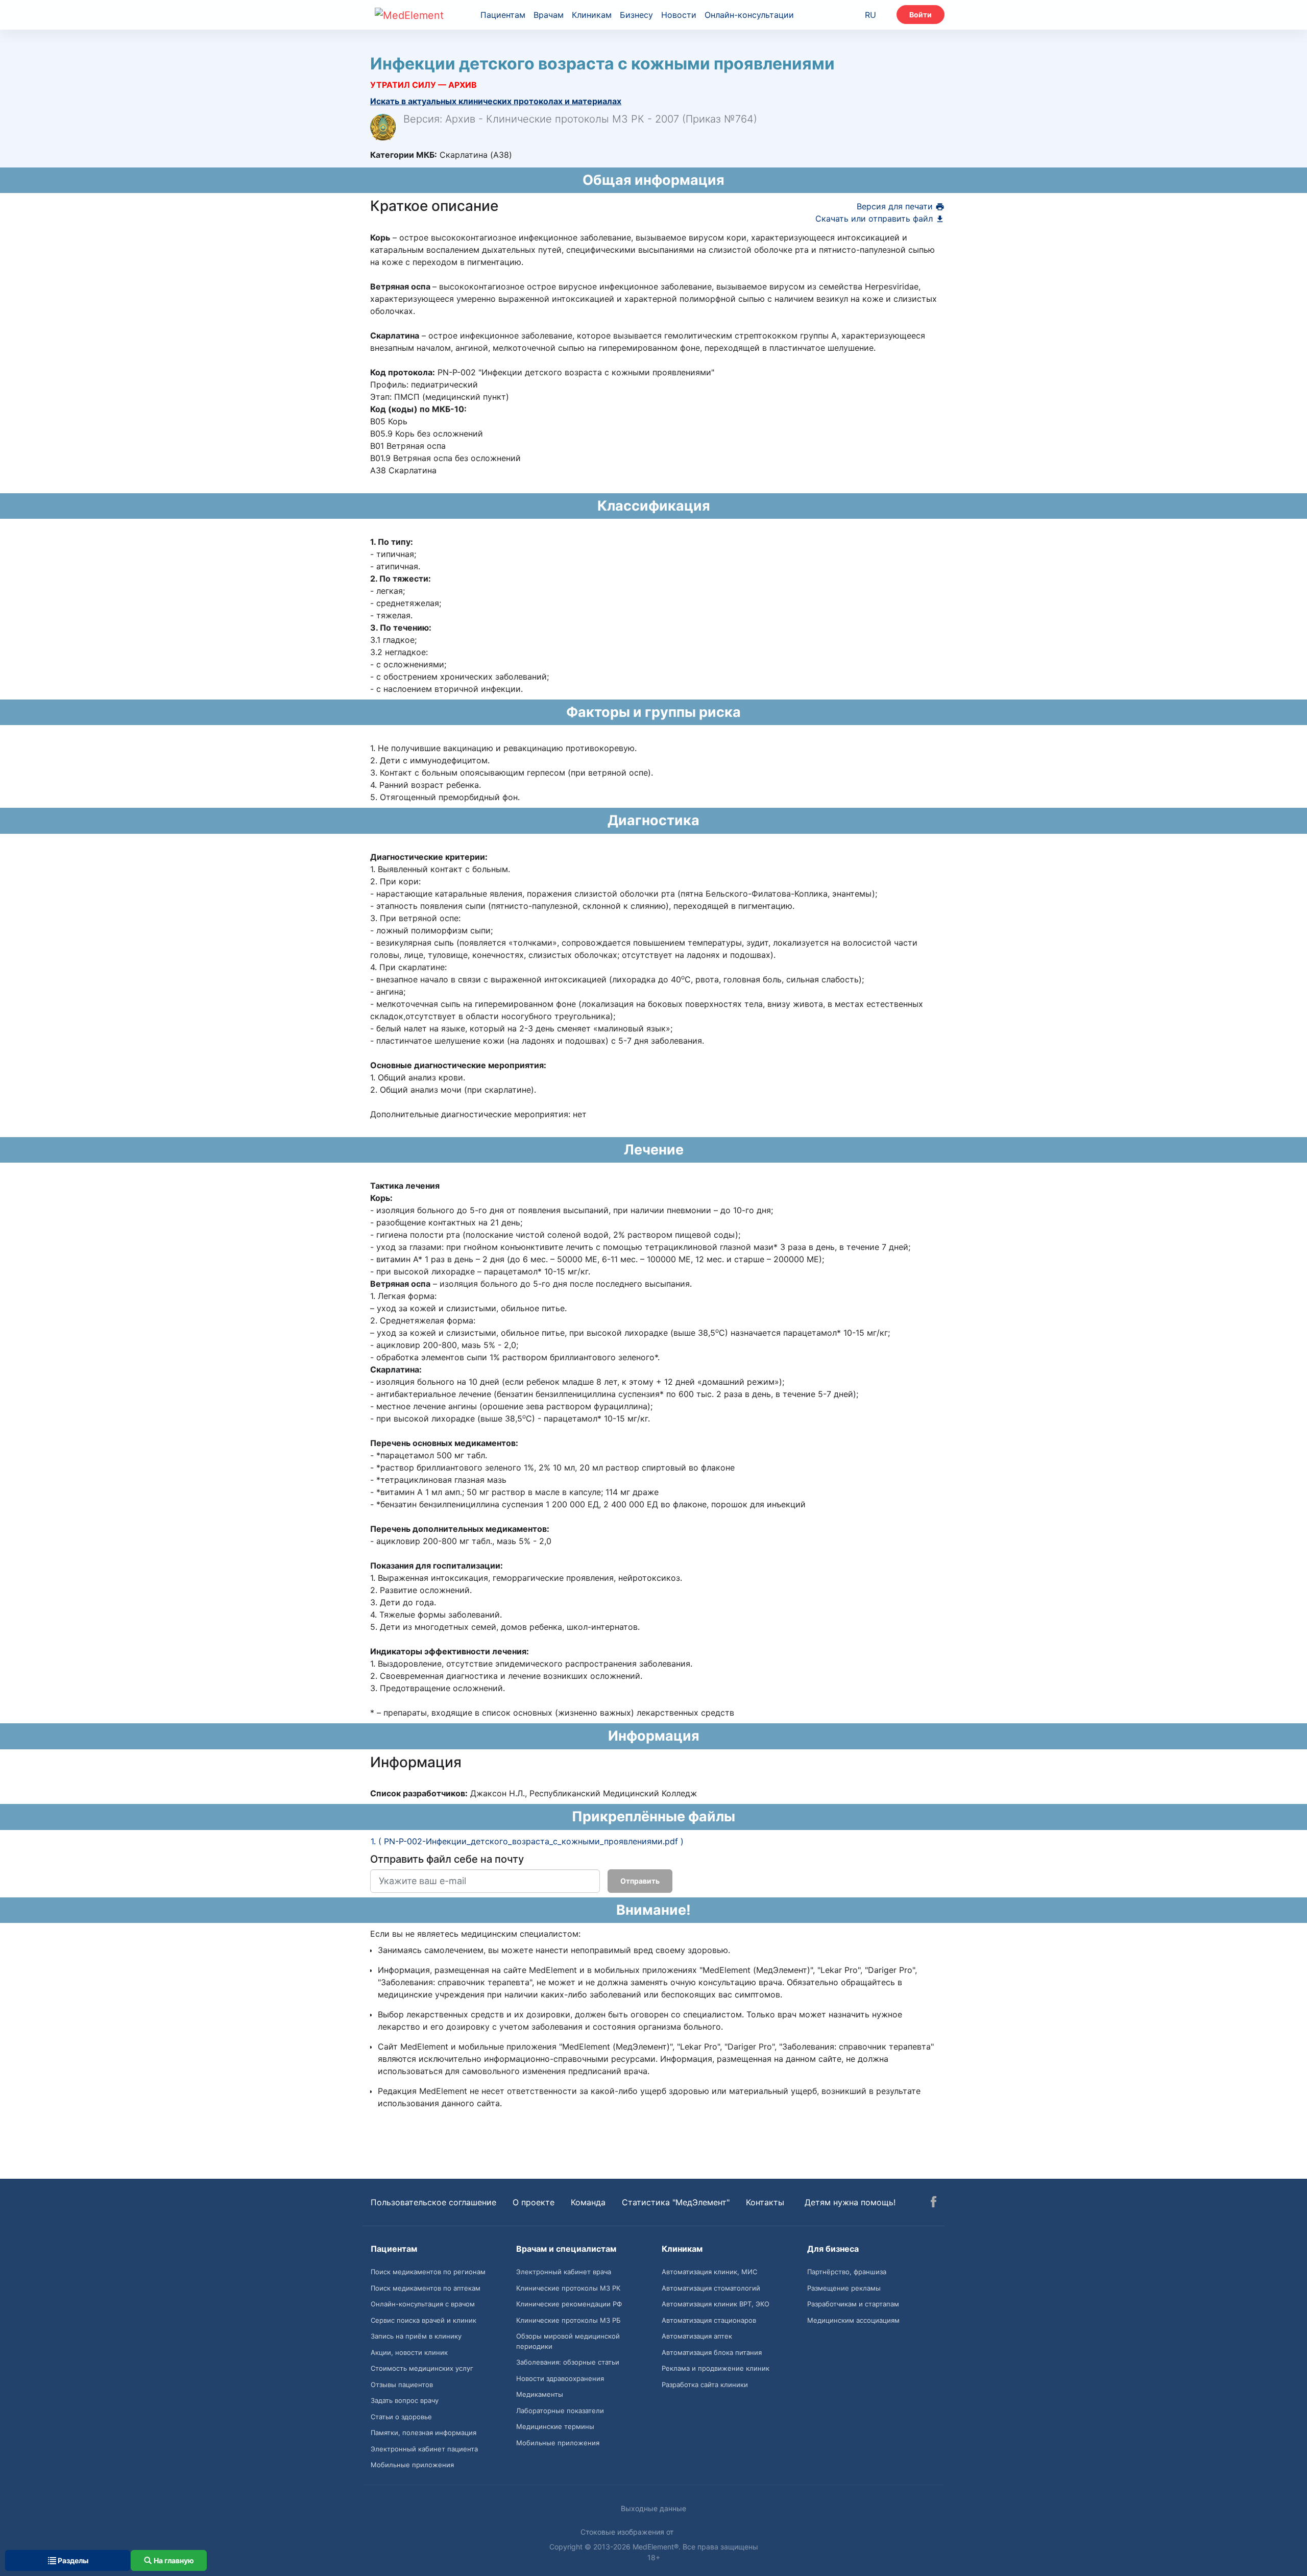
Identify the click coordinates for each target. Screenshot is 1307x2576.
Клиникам (592, 15)
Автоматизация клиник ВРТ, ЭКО (716, 2304)
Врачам (549, 15)
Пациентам (503, 15)
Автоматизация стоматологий (711, 2288)
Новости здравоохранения (560, 2378)
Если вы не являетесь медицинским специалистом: (475, 1934)
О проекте (534, 2202)
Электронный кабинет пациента (424, 2449)
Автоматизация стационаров (709, 2320)
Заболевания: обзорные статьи (568, 2362)
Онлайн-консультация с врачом (423, 2304)
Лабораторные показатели (560, 2411)
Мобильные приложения (412, 2465)
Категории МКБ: (404, 155)
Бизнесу (636, 15)
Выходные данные (653, 2508)
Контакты (765, 2202)
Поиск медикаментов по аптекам (426, 2288)
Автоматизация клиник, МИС (709, 2272)
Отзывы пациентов (402, 2385)
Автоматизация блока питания (712, 2352)
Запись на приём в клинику (416, 2336)
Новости (679, 15)
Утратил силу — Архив (423, 85)
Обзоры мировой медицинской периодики (568, 2341)
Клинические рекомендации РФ (569, 2304)
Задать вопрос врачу (405, 2400)
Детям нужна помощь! (850, 2202)
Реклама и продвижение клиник (716, 2368)
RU (870, 15)
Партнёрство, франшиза (847, 2272)
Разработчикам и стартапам (853, 2304)
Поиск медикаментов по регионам (428, 2272)
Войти (921, 15)
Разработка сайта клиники (705, 2385)
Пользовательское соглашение (433, 2202)
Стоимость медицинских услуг (422, 2368)
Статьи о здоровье (401, 2417)
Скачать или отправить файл (875, 219)
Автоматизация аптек (697, 2336)
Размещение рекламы (844, 2288)
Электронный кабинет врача (564, 2272)
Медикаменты (540, 2394)
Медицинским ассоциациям (853, 2320)
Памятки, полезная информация (423, 2433)
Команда (588, 2202)
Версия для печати (896, 206)
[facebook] (934, 2203)
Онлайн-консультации (749, 15)
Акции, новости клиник (409, 2352)
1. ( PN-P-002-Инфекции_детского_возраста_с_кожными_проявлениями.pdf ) (527, 1841)
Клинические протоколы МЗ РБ (568, 2320)
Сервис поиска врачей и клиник (423, 2320)
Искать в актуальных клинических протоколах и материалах (496, 101)
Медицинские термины (555, 2426)
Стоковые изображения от (628, 2532)
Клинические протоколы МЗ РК (568, 2288)
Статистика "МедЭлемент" (676, 2202)
